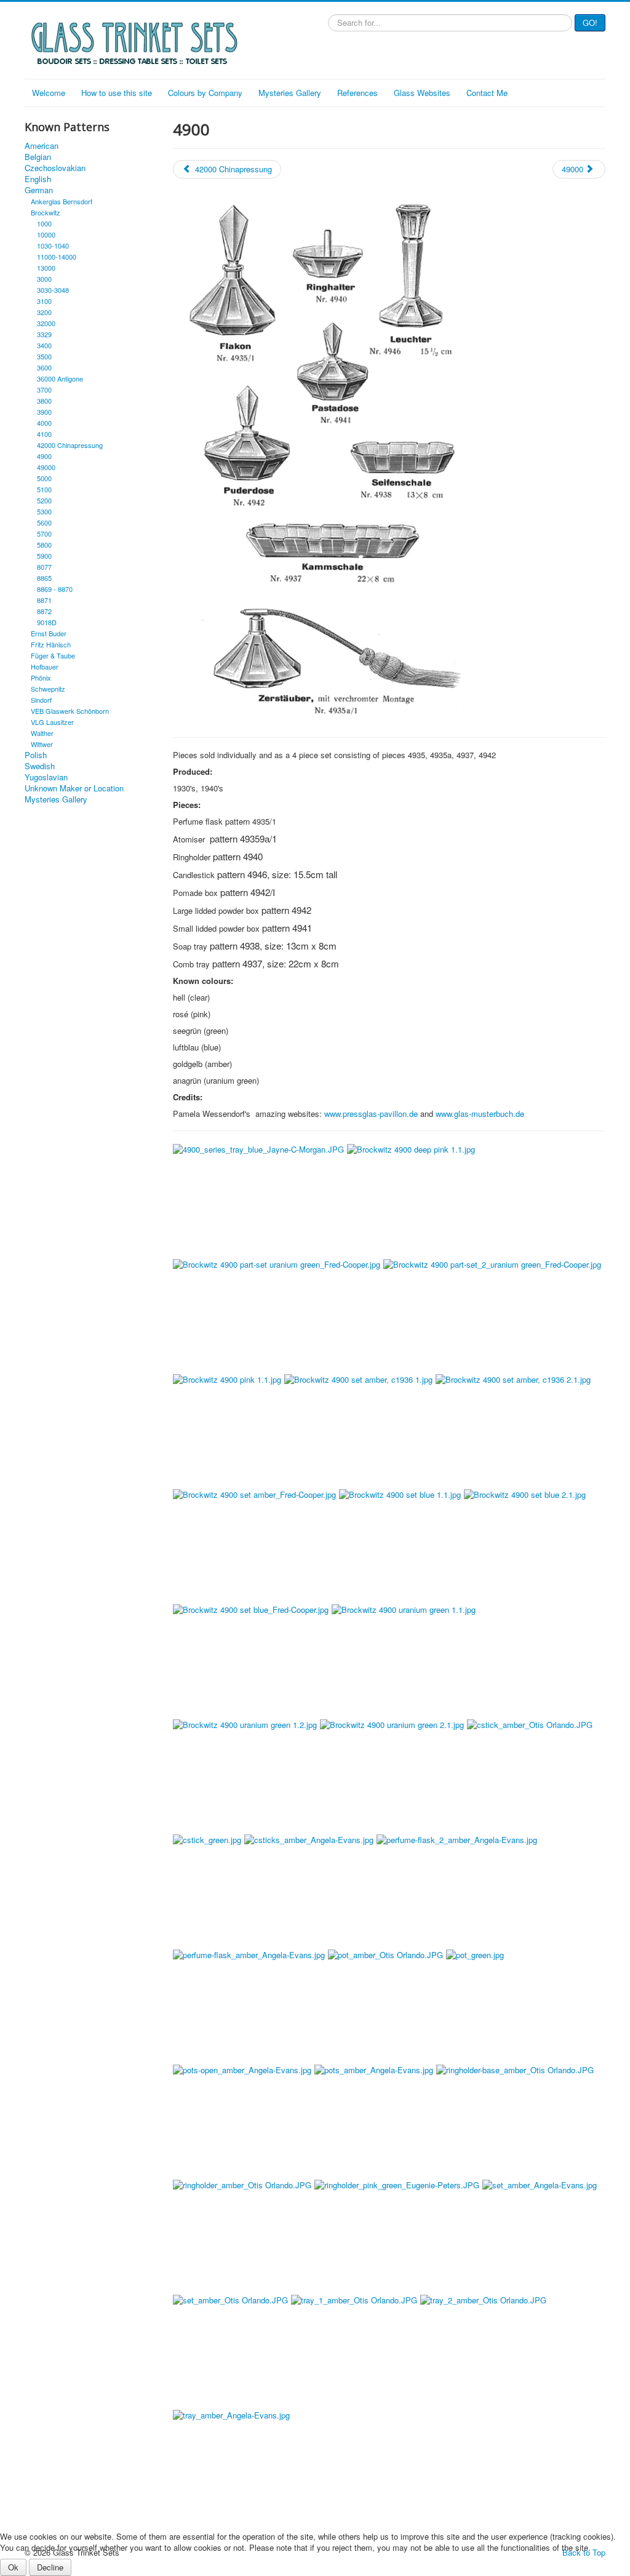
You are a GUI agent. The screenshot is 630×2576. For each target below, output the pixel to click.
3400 (44, 345)
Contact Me (487, 93)
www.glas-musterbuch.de (480, 1114)
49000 (46, 467)
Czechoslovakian (55, 168)
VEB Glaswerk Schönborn (70, 711)
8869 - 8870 (55, 589)
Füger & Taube (53, 655)
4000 (44, 423)
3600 (44, 367)
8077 (44, 567)
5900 (44, 556)
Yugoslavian (46, 777)
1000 (44, 223)
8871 (44, 600)
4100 (44, 434)
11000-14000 (57, 257)
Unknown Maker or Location (74, 788)
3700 (44, 390)
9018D (47, 622)
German (39, 190)
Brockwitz (46, 212)
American (42, 146)
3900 (44, 412)
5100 (44, 489)
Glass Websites (422, 93)
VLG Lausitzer (52, 722)
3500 (44, 356)
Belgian (38, 157)
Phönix (41, 678)
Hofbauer (45, 666)
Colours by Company (205, 93)
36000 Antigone (60, 378)
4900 (44, 456)
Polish (36, 755)
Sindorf (41, 700)
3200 (44, 312)
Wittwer (42, 744)
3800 (44, 401)
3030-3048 (53, 290)
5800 (44, 545)
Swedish (40, 766)
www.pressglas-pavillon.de (371, 1114)
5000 (44, 478)
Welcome (49, 93)
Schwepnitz (48, 689)
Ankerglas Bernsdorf (62, 201)
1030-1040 (53, 246)
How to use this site (117, 93)
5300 (44, 511)
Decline (50, 2567)
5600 (44, 522)
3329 (44, 334)
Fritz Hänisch (51, 644)
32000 (46, 323)
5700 (44, 534)
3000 (44, 279)
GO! (590, 22)
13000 (46, 268)
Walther (42, 733)
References (357, 93)
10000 (46, 234)
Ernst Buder (49, 633)
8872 (44, 611)
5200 (44, 500)
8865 (44, 578)
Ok (13, 2567)
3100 (44, 301)
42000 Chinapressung (70, 445)
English (38, 179)
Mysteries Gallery (290, 93)
